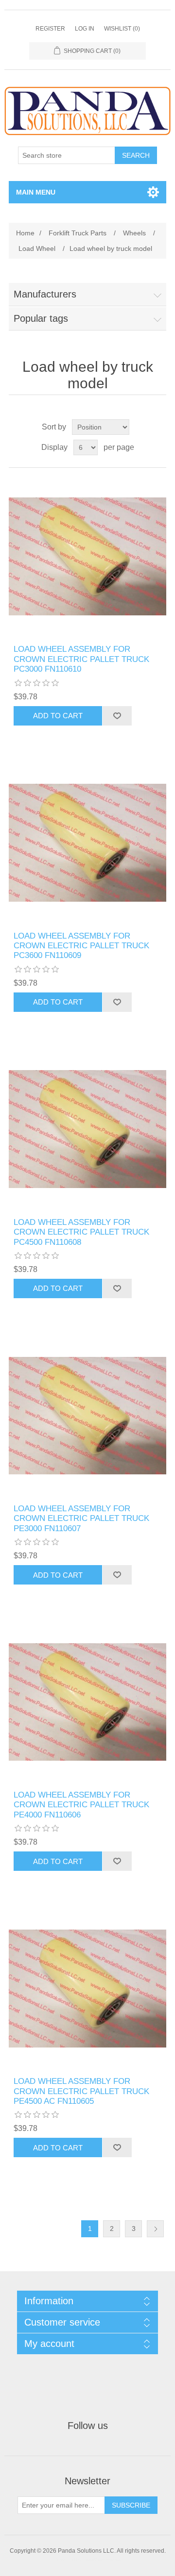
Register (50, 29)
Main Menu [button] (36, 192)
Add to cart (58, 716)
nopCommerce (103, 2559)
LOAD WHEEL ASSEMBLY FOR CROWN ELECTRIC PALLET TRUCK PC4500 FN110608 (81, 1232)
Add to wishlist (117, 716)
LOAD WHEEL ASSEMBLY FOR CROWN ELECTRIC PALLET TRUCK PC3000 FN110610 (81, 659)
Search (136, 155)
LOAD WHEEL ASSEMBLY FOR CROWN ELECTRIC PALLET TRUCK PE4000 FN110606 (81, 1805)
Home (25, 233)
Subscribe (131, 2505)
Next (155, 2229)
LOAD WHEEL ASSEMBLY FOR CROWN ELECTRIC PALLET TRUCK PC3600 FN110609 (81, 946)
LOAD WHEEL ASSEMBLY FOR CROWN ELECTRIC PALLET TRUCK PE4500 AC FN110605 (81, 2091)
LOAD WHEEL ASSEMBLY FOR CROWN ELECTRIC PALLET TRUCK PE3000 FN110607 (81, 1519)
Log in (85, 29)
